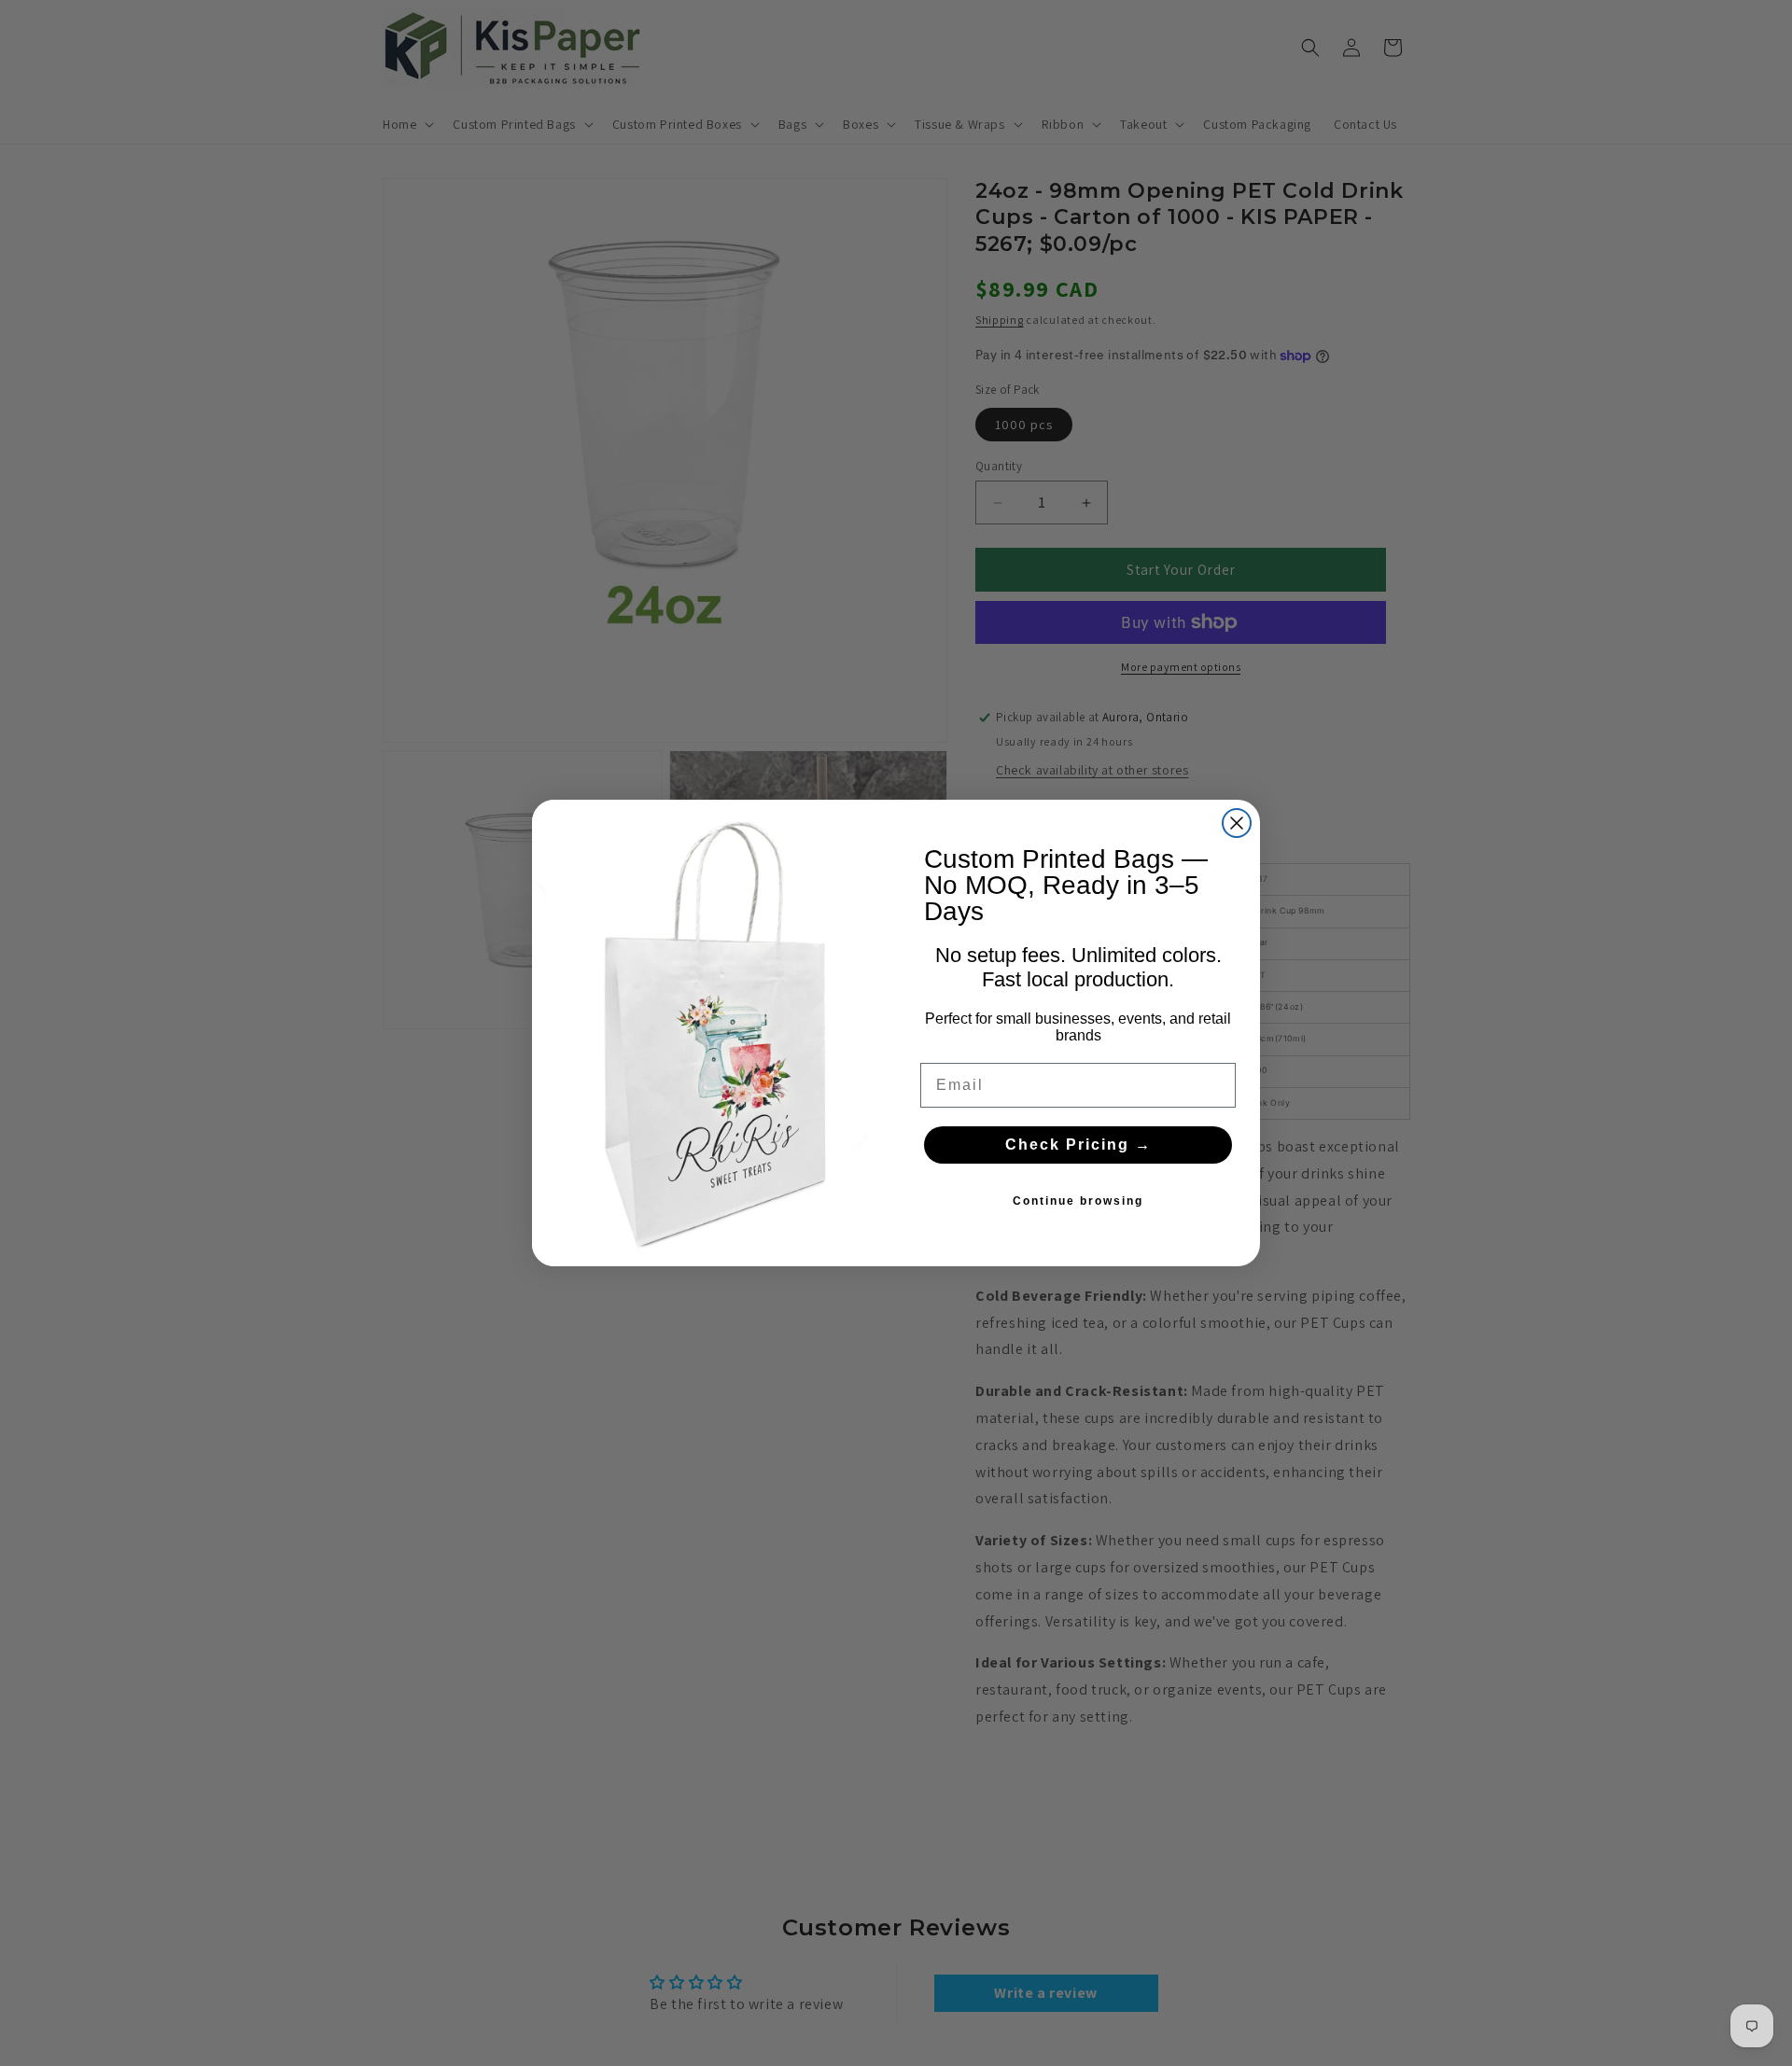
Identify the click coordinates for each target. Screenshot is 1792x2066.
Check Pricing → (1078, 1145)
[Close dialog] (1237, 823)
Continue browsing (1078, 1201)
